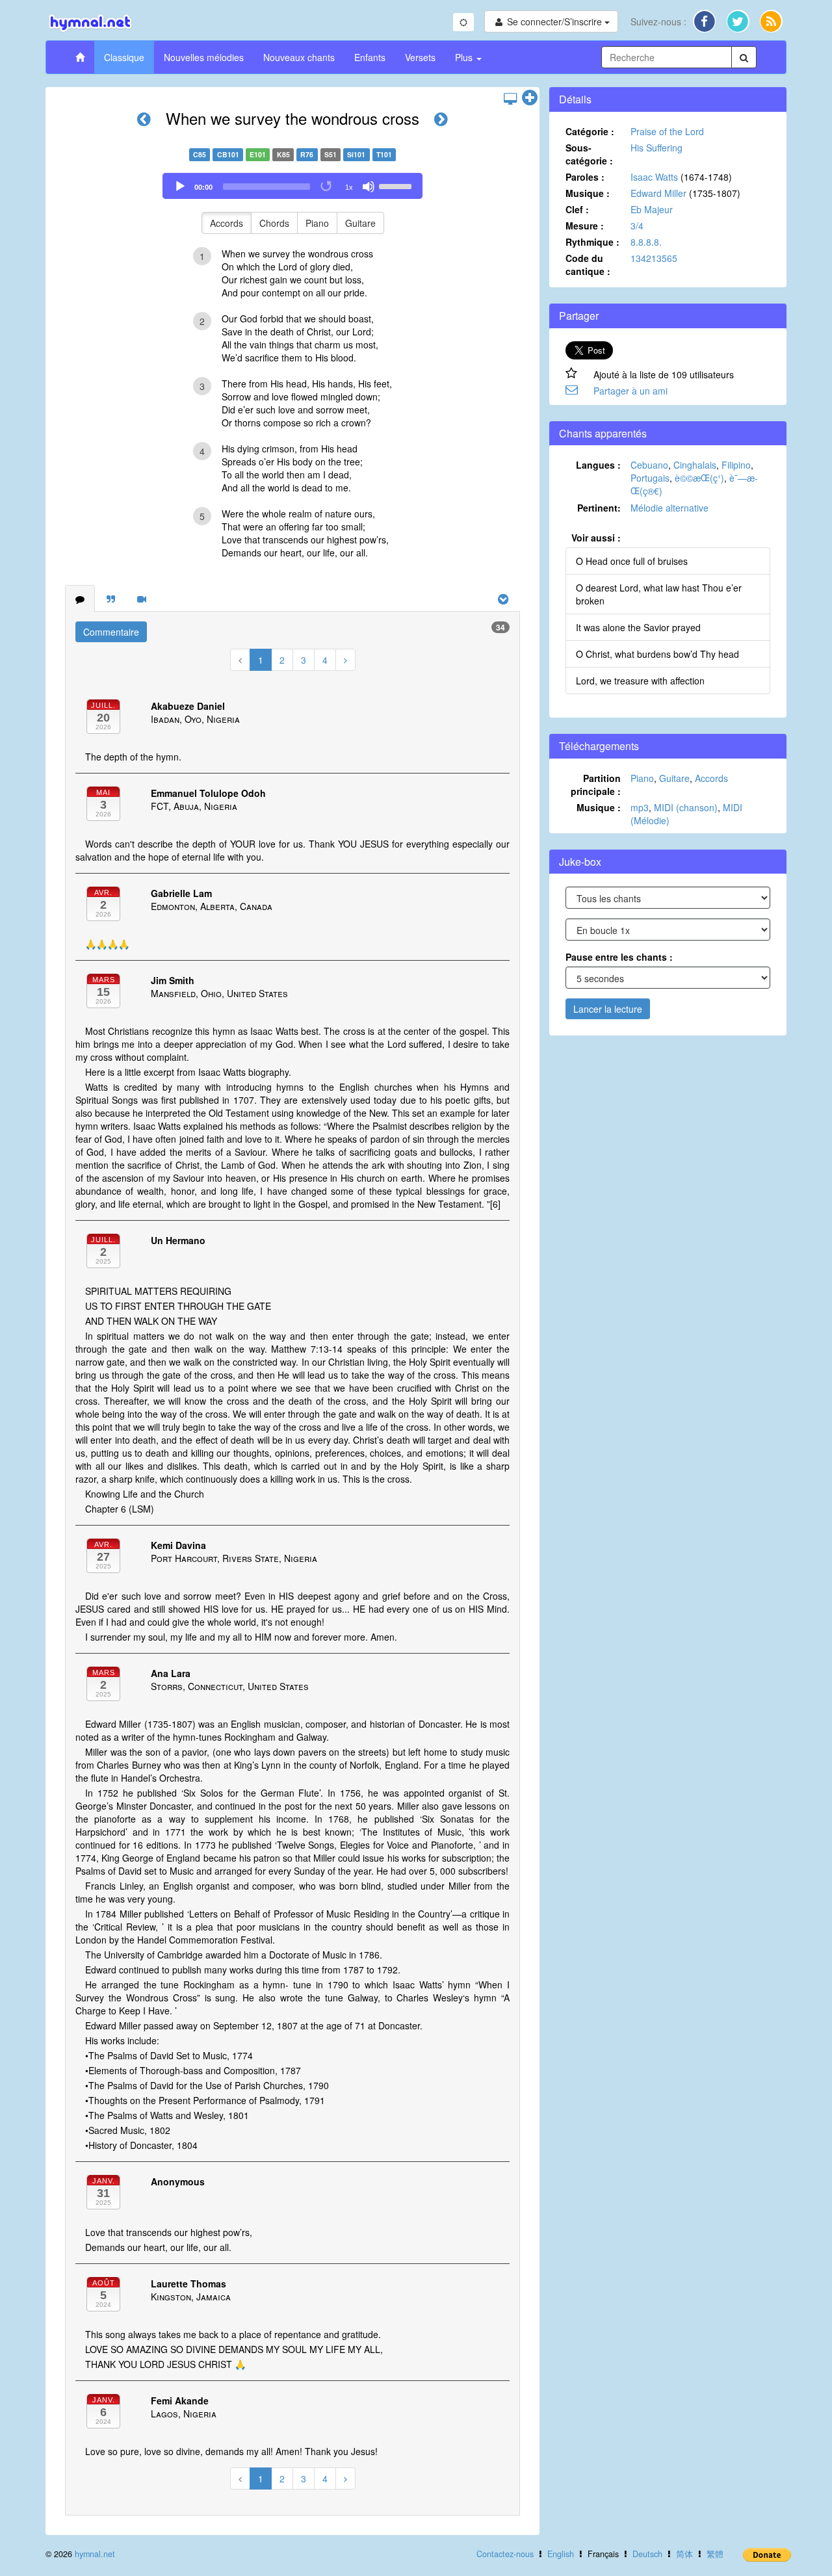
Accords (227, 223)
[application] (292, 186)
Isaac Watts (654, 177)
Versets (420, 57)
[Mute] (369, 187)
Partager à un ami (630, 391)
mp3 (640, 807)
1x (349, 187)
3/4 (637, 226)
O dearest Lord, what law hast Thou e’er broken (659, 594)
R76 (307, 154)
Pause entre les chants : (619, 957)
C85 (200, 154)
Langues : (598, 465)
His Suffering (656, 148)
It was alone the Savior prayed (638, 627)
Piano (317, 223)
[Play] (180, 187)
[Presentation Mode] (510, 98)
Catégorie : (590, 131)
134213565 (654, 258)
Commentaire (111, 632)
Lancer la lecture (608, 1009)
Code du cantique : (588, 265)
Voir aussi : (596, 538)
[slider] (397, 185)
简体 (684, 2554)
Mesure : (585, 226)
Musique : (588, 193)
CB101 (228, 154)
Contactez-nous (505, 2554)
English (561, 2554)
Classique (124, 57)
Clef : (577, 209)
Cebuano (649, 465)
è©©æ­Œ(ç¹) (699, 478)
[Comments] (80, 599)
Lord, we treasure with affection (640, 681)
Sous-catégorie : (589, 154)
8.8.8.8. (646, 242)
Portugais (650, 478)
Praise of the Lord (667, 131)
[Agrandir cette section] (530, 98)
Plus (465, 57)
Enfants (370, 57)
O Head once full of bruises (632, 561)
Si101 (356, 154)
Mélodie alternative (669, 508)
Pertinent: (599, 508)
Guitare (360, 223)
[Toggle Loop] (327, 187)
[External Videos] (142, 599)
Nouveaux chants (299, 57)
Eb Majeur (652, 209)
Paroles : (585, 177)
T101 (384, 154)
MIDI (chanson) (686, 807)
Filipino (736, 465)
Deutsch (647, 2554)
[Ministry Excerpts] (111, 599)
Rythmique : (592, 242)
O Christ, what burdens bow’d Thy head (657, 654)
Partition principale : (596, 785)
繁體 (715, 2554)
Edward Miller (658, 193)
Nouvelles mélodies (204, 57)
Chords (274, 223)
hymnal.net (95, 2554)
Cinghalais (695, 465)
